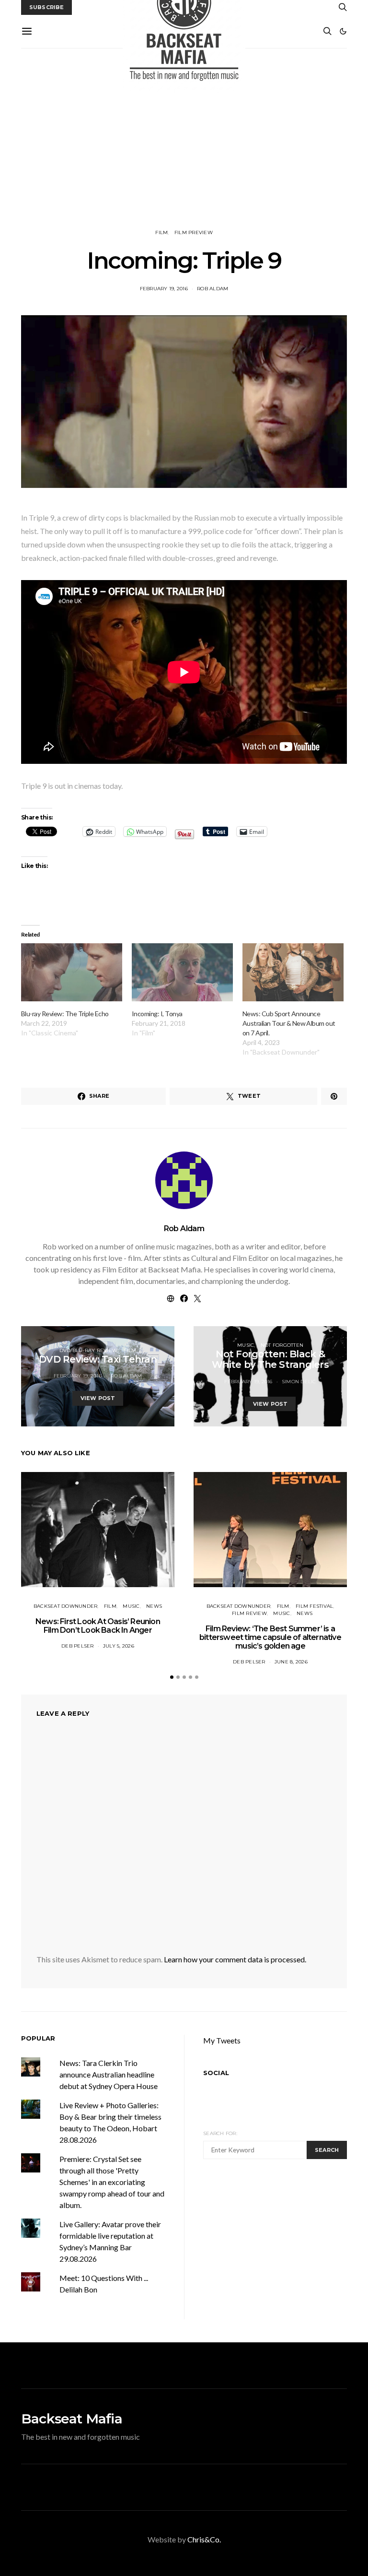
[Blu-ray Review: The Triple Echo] (72, 972)
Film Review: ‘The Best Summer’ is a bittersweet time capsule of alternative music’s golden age (270, 1637)
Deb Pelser (78, 1646)
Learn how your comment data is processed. (235, 1959)
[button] (343, 31)
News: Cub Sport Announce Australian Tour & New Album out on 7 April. (289, 1023)
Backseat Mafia (72, 2419)
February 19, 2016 (164, 289)
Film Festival (314, 1606)
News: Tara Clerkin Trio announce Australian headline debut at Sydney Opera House (109, 2074)
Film (161, 232)
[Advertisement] (184, 139)
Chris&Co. (204, 2539)
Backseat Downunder (66, 1606)
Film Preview (194, 232)
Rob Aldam (213, 289)
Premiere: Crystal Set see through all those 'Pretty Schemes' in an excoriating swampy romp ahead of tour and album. (112, 2182)
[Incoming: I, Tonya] (182, 972)
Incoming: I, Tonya (157, 1014)
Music (246, 1345)
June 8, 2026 (291, 1662)
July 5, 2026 (119, 1646)
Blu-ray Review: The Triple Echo (65, 1014)
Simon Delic (299, 1382)
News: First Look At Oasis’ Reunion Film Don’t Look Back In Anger (98, 1626)
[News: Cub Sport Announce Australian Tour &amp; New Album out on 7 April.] (293, 972)
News (154, 1606)
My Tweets (222, 2040)
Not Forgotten (282, 1345)
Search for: (220, 2133)
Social (216, 2073)
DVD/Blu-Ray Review (89, 1350)
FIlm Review (249, 1613)
